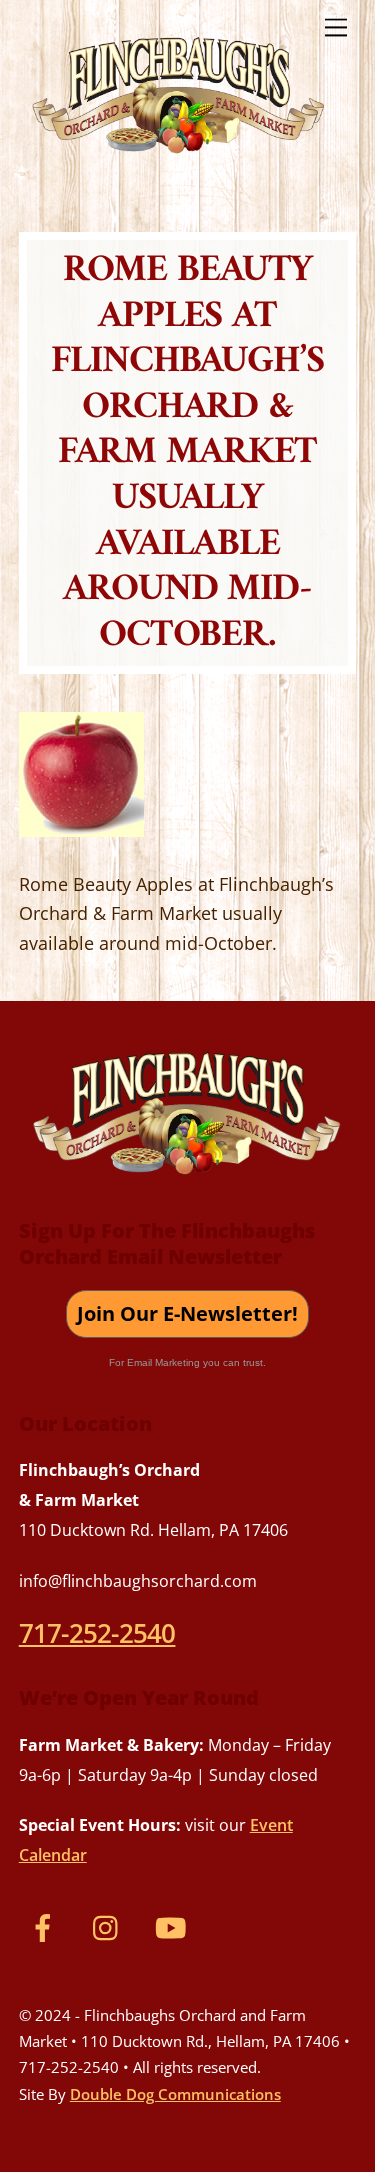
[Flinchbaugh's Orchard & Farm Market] (179, 161)
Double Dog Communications (175, 2094)
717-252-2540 (97, 1633)
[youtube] (174, 1926)
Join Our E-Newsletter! (187, 1313)
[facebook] (46, 1926)
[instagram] (110, 1926)
